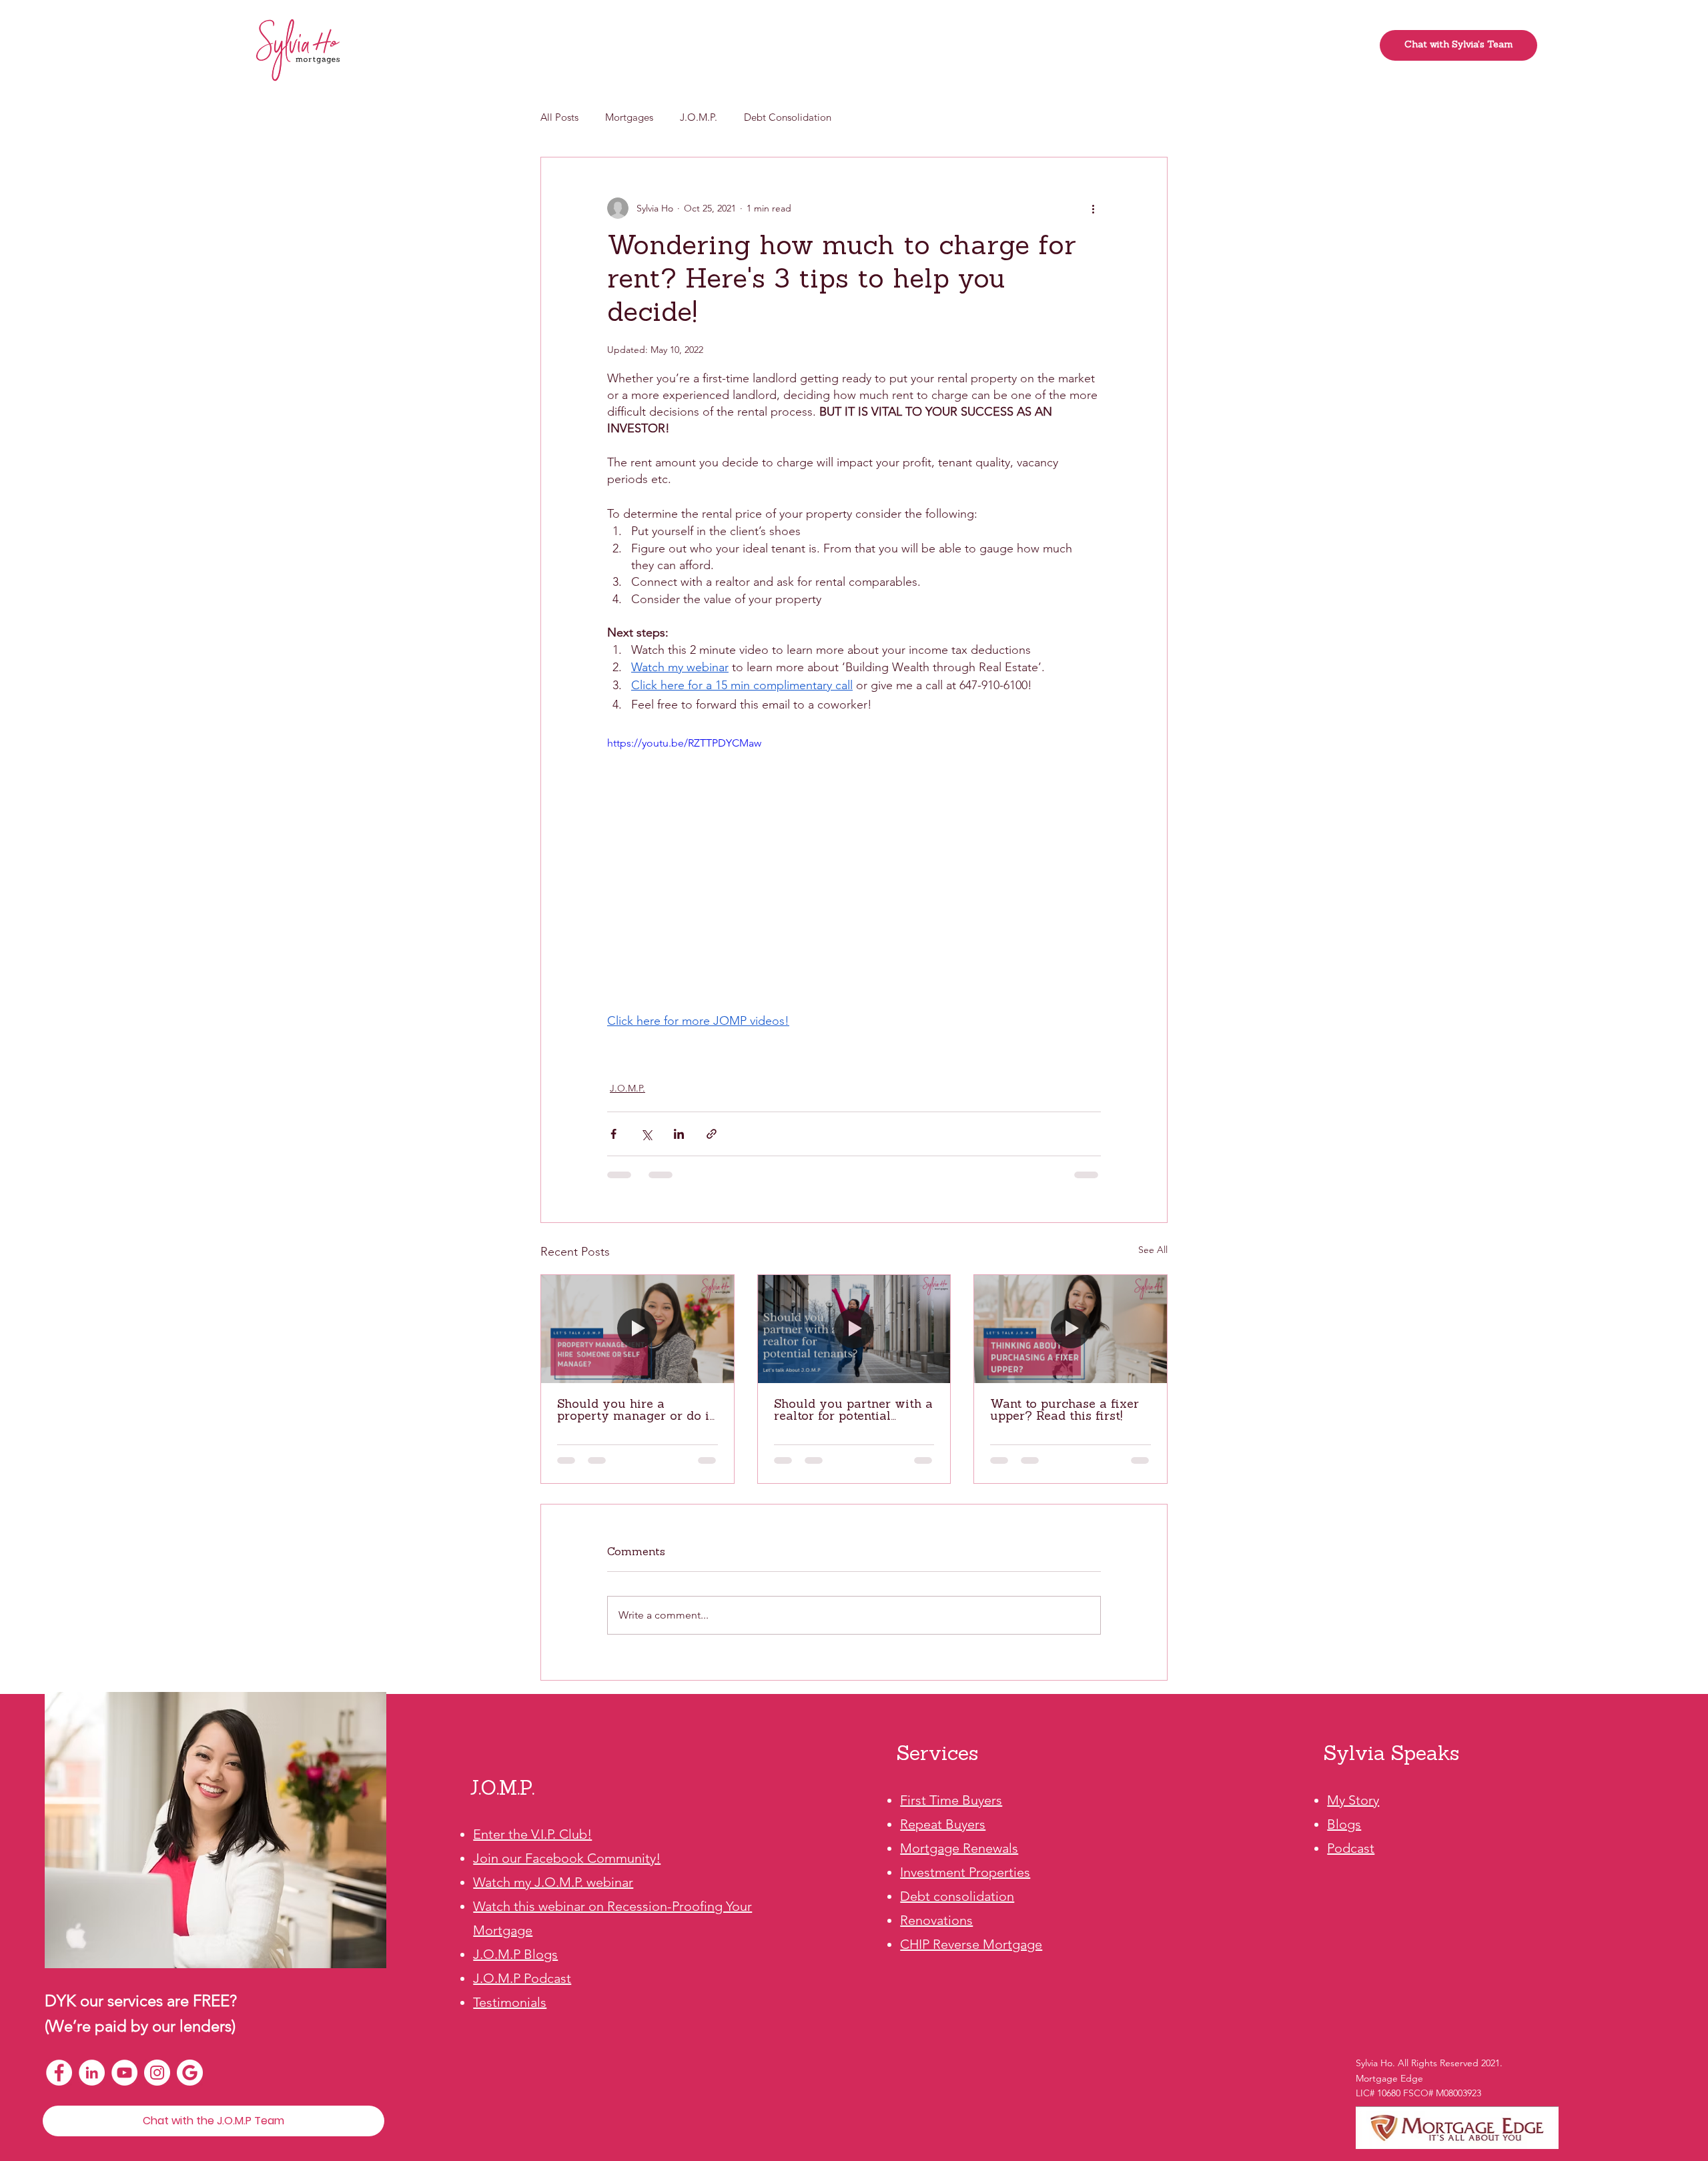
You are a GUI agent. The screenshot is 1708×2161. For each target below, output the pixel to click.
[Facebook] (59, 2073)
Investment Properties (965, 1872)
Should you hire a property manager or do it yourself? (635, 1411)
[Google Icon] (190, 2073)
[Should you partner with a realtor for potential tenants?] (854, 1329)
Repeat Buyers (943, 1824)
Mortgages (629, 117)
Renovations (936, 1920)
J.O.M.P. (699, 117)
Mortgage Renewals (959, 1848)
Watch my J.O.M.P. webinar (553, 1882)
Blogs (1344, 1824)
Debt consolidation (957, 1896)
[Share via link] (712, 1134)
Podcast (1351, 1848)
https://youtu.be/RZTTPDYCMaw (684, 743)
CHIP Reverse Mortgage (971, 1944)
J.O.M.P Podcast (522, 1978)
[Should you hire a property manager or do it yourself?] (637, 1329)
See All (1153, 1250)
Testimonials (510, 2002)
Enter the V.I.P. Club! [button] (532, 1834)
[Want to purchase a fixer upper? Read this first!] (1071, 1329)
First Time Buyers (951, 1800)
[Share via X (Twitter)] (646, 1134)
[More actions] (1093, 208)
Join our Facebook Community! (567, 1858)
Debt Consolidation (788, 117)
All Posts (559, 117)
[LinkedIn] (92, 2073)
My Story (1353, 1800)
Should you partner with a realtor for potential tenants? (853, 1411)
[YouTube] (124, 2073)
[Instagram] (157, 2073)
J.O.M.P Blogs (515, 1954)
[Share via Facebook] (613, 1134)
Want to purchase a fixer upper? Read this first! (1064, 1411)
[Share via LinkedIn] (679, 1134)
